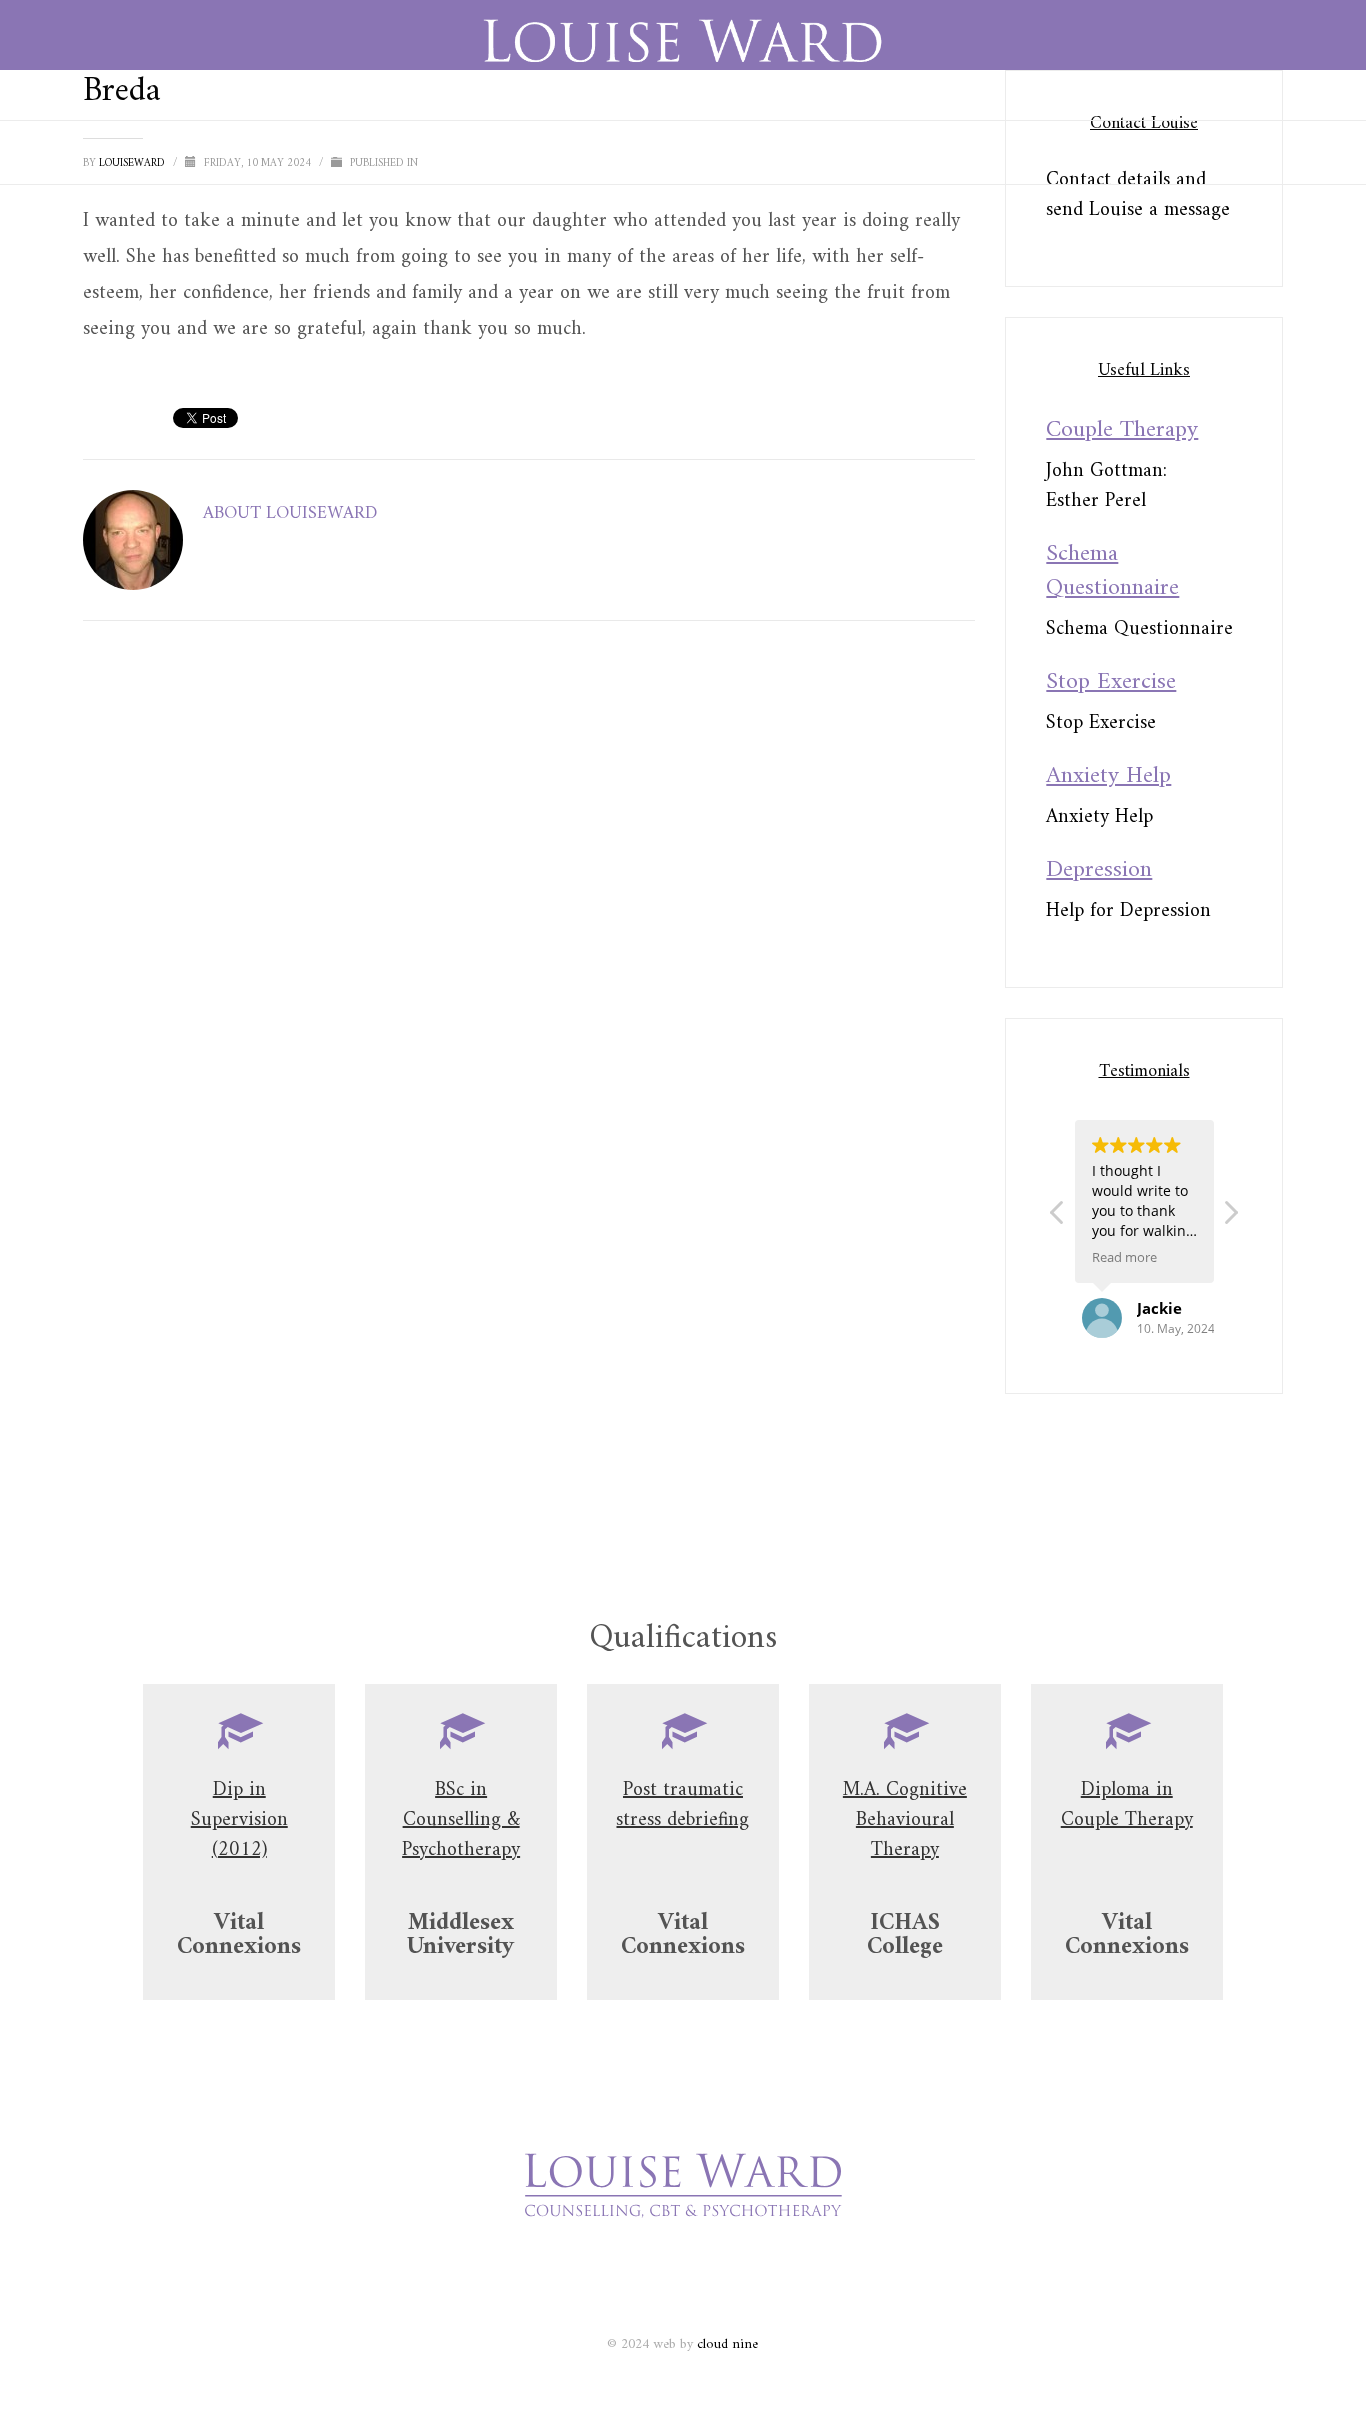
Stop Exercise (1101, 723)
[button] (1230, 1218)
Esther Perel (1096, 501)
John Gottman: (1106, 471)
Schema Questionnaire (1139, 629)
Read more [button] (1124, 1257)
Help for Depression (1128, 911)
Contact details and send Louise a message (1138, 195)
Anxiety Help (1099, 817)
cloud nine (727, 2344)
